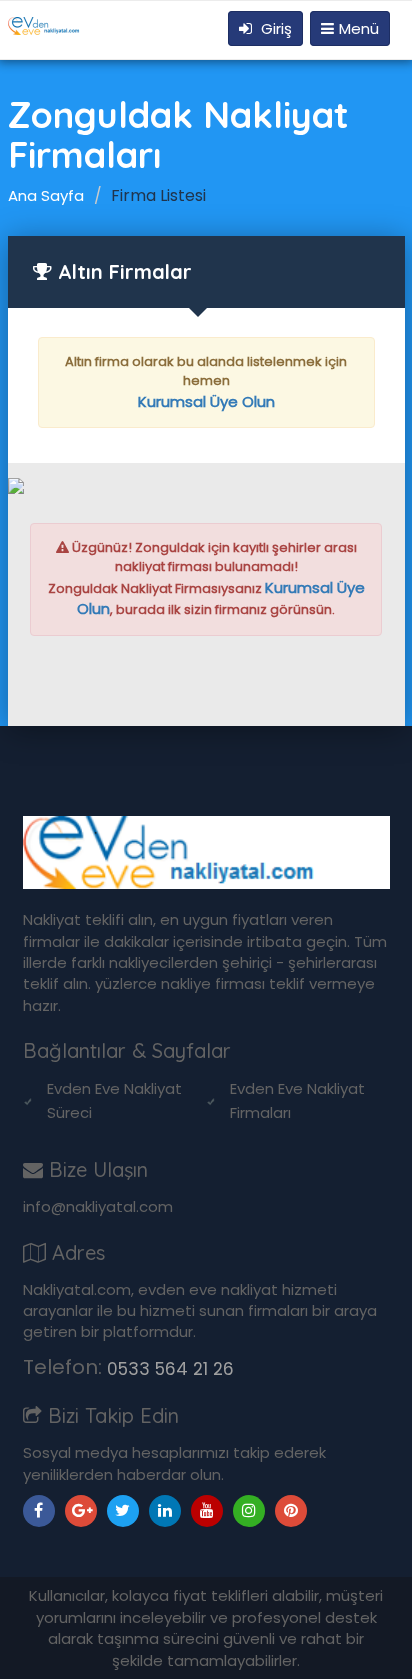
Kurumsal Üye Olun (206, 401)
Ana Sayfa (46, 195)
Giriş (274, 28)
